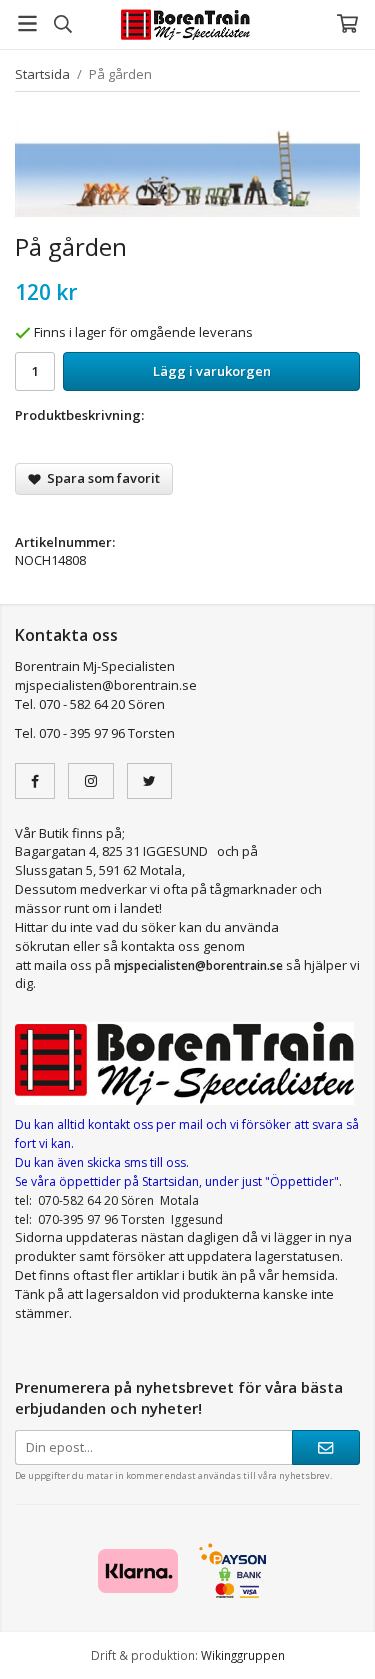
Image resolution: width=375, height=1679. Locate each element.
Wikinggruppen (243, 1655)
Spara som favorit (100, 478)
